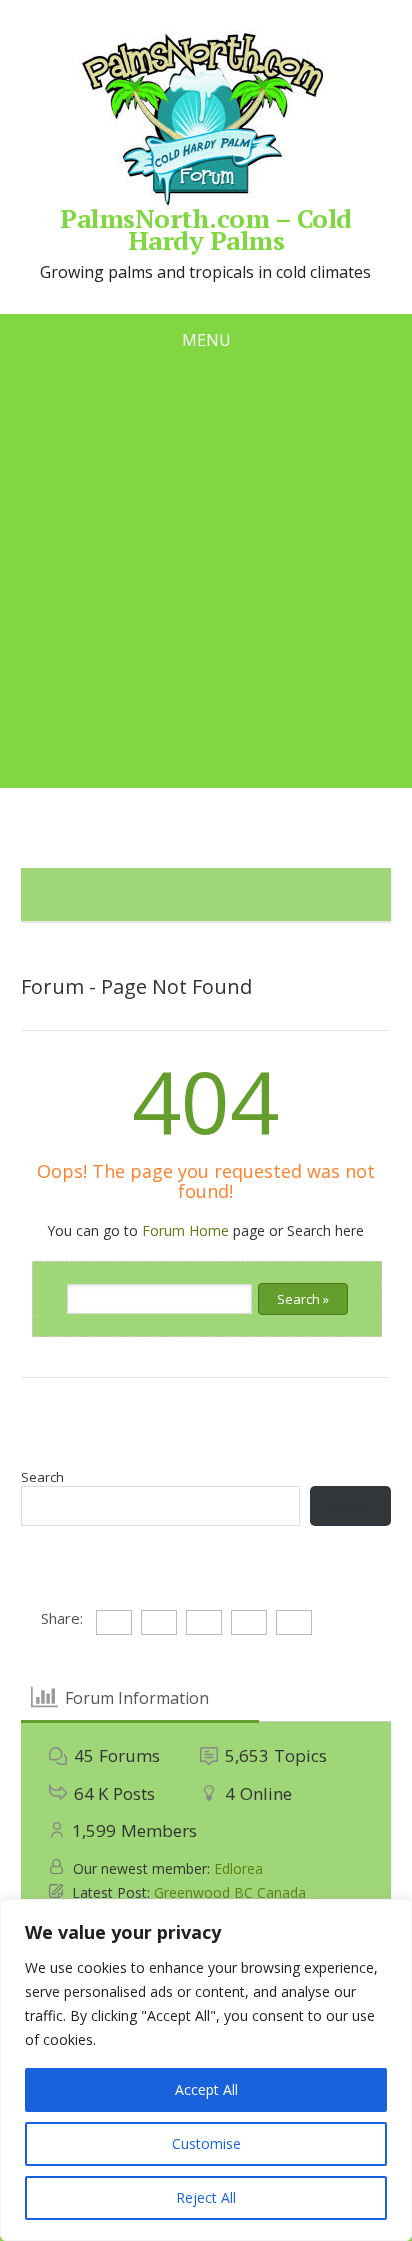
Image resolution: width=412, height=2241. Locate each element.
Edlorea (238, 1868)
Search (42, 1477)
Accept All (206, 2089)
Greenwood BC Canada (230, 1892)
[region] (206, 2070)
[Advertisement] (206, 582)
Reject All (206, 2197)
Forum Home (185, 1230)
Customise (206, 2143)
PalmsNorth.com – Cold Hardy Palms (205, 226)
